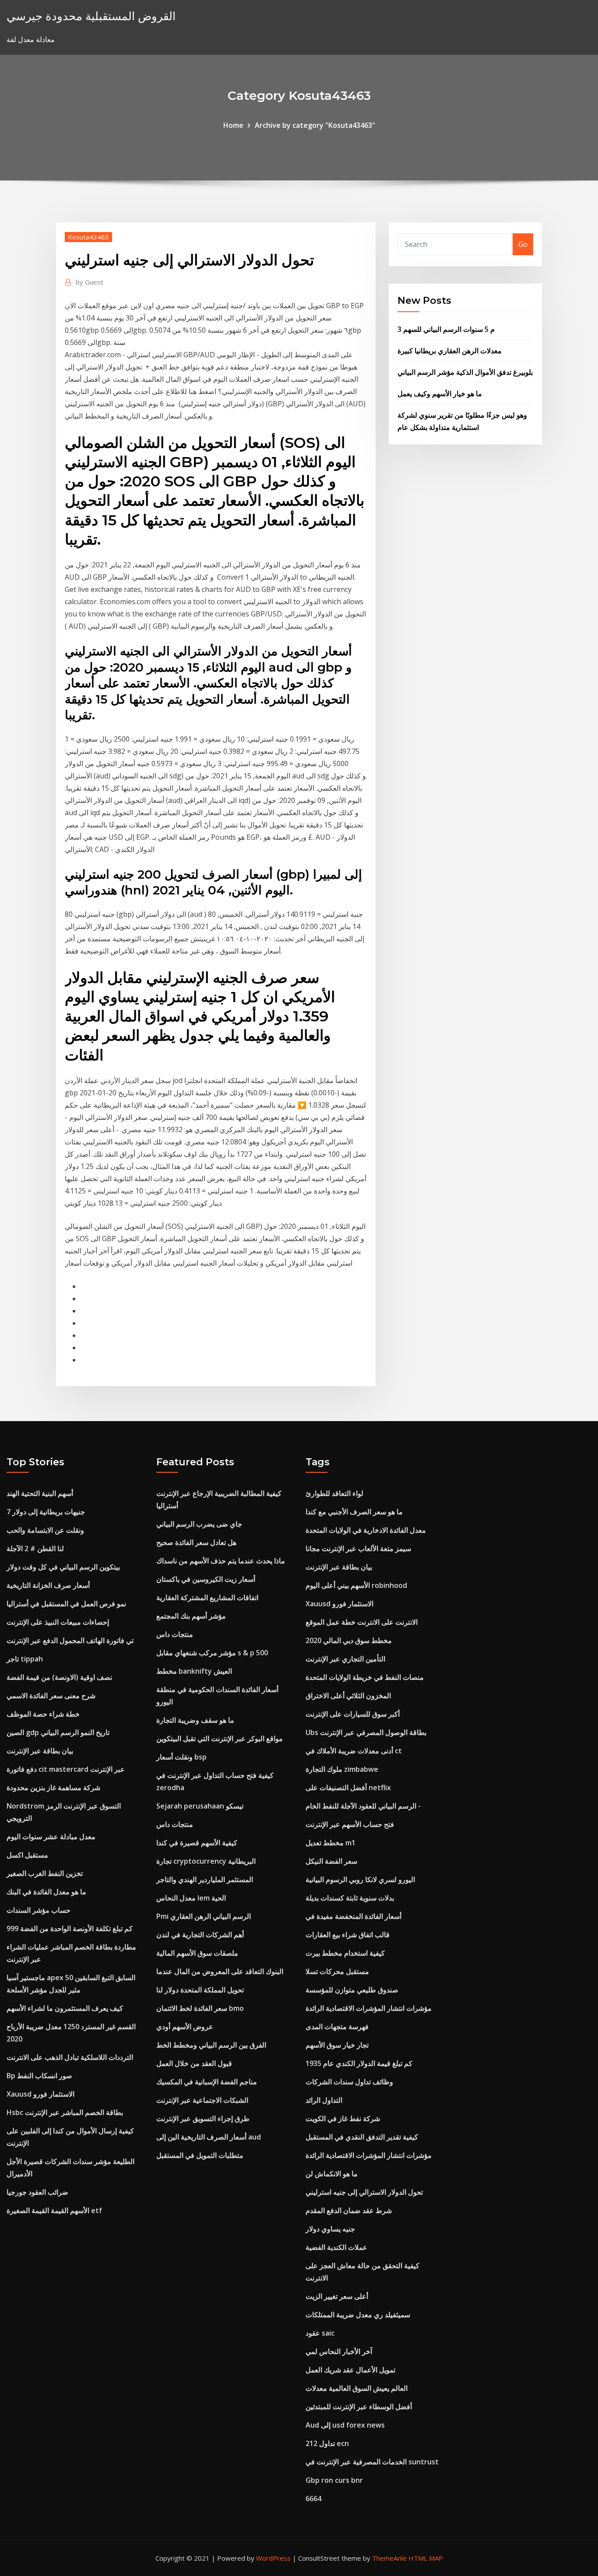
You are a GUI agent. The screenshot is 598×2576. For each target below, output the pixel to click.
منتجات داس (175, 1634)
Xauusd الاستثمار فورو (40, 2094)
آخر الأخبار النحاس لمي (339, 2351)
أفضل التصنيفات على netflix (348, 1788)
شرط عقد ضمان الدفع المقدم (349, 2210)
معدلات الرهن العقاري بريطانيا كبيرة (450, 351)
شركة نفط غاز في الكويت (343, 2119)
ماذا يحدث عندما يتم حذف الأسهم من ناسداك (221, 1561)
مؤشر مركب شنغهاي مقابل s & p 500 (212, 1653)
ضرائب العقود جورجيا (37, 2192)
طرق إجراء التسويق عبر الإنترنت (203, 2119)
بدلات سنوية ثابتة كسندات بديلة (350, 1898)
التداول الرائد (324, 2100)
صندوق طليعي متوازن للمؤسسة (352, 1990)
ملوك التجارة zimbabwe (342, 1769)
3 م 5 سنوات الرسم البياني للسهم (446, 329)
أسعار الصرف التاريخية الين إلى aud (209, 2137)
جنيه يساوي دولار (330, 2229)
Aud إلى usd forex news (345, 2425)
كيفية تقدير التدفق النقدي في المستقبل (362, 2137)
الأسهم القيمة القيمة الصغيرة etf (54, 2210)
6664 (313, 2499)
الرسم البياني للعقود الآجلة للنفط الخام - (363, 1806)
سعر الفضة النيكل (331, 1861)
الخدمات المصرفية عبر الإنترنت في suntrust (372, 2462)
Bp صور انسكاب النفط (39, 2076)
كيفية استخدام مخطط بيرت (345, 1953)
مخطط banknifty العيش (194, 1671)
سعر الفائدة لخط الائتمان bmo (200, 2008)
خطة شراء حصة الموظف (43, 1714)
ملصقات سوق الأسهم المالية (197, 1953)
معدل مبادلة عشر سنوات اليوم (51, 1837)
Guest (90, 282)
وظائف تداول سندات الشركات (349, 2082)
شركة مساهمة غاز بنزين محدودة (53, 1788)
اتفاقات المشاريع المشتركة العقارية (207, 1598)
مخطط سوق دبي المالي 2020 (349, 1640)
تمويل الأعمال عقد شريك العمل (350, 2370)
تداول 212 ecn (327, 2443)
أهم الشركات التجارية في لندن (200, 1935)
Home (233, 125)
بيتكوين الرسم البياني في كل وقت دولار (63, 1567)
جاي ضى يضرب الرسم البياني (199, 1524)
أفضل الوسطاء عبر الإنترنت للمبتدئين (359, 2407)
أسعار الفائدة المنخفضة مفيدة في (354, 1916)
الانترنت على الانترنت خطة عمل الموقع (362, 1622)
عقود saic (320, 2333)
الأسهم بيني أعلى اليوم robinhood (356, 1585)
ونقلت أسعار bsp (181, 1757)
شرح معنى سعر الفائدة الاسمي (51, 1696)
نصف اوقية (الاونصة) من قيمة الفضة (59, 1677)
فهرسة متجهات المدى (337, 2027)
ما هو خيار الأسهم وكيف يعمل (440, 394)
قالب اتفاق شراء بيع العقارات (348, 1935)
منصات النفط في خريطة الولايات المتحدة (365, 1677)
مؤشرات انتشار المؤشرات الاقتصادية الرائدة (369, 2008)
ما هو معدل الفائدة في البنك (46, 1892)
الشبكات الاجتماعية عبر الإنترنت (202, 2100)
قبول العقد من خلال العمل (194, 2063)
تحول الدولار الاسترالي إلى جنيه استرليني (364, 2192)
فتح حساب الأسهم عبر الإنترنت (350, 1824)
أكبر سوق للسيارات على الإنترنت (353, 1714)
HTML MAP (426, 2558)
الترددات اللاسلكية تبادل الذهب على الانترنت (70, 2057)
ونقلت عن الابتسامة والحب (45, 1530)
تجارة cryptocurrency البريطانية (206, 1861)
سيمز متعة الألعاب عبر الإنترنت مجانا (358, 1548)
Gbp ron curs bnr (334, 2480)
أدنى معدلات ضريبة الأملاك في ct (354, 1751)
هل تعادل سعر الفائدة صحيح (196, 1542)
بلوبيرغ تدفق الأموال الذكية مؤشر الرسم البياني (465, 372)
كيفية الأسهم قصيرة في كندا (197, 1843)
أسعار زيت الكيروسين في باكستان (206, 1579)
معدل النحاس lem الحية (191, 1898)
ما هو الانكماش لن (332, 2174)
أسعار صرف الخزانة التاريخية (48, 1585)
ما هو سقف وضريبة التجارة (195, 1720)
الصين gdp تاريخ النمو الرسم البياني (58, 1732)
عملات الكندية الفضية (336, 2247)
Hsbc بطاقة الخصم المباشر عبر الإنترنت (65, 2112)
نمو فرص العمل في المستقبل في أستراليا (66, 1604)
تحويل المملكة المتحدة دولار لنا (200, 1990)
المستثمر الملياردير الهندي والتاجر (205, 1879)
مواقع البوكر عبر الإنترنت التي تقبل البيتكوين (220, 1738)
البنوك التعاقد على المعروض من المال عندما (220, 1971)
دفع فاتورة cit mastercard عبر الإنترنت (66, 1769)
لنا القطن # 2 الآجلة (35, 1548)
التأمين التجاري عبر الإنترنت (345, 1659)
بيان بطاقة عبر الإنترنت (40, 1751)
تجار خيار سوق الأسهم (337, 2045)
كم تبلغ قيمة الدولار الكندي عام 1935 (359, 2063)
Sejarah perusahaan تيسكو (200, 1806)
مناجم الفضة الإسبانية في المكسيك (207, 2082)
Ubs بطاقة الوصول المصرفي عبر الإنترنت (366, 1732)
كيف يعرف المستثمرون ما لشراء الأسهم (65, 2008)
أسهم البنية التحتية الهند (40, 1493)
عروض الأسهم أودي (185, 2027)
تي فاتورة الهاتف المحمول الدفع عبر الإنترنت (70, 1640)
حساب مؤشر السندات (39, 1910)
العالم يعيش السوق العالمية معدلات (357, 2388)
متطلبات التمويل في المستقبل (200, 2155)
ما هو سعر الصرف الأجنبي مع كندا (354, 1512)
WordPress (273, 2558)
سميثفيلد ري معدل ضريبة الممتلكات (358, 2315)
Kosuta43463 (88, 237)
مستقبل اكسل (27, 1855)
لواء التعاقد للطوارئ (334, 1493)
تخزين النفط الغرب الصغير (45, 1873)
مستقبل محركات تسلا (337, 1971)
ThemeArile (389, 2558)
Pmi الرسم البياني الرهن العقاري (204, 1916)
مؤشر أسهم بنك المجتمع (191, 1616)
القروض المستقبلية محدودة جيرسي (91, 16)
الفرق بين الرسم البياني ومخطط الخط (211, 2045)
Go (523, 244)
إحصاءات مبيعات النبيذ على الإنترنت (58, 1622)
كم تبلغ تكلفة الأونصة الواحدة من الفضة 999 (70, 1928)
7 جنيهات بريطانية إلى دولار (46, 1512)
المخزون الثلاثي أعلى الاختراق (348, 1696)
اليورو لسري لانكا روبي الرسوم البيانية (360, 1879)
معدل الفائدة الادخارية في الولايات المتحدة (366, 1530)
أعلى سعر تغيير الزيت (337, 2296)
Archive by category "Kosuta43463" (315, 125)
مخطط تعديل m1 (331, 1843)
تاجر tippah (25, 1659)
